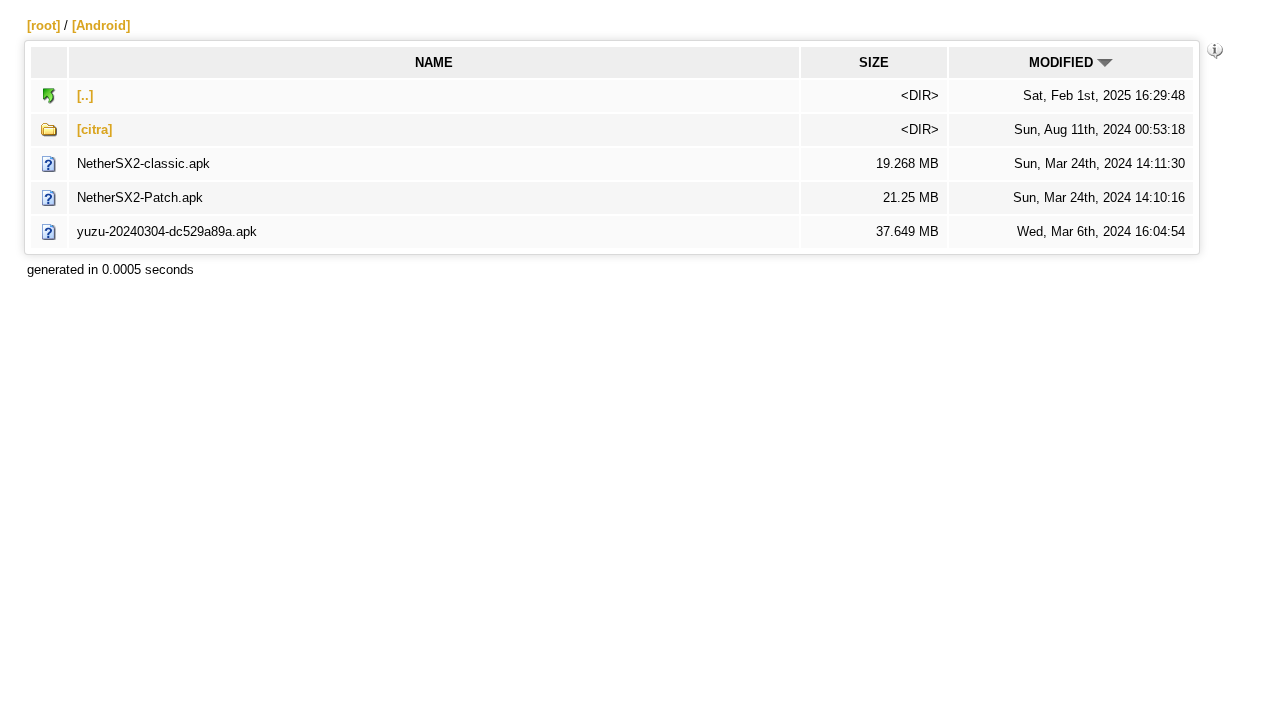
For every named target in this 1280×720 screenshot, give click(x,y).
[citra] (94, 129)
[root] (43, 25)
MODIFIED (1063, 62)
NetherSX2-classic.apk (143, 163)
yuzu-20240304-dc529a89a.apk (167, 231)
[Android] (101, 25)
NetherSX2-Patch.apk (140, 197)
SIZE (874, 62)
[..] (85, 95)
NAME (434, 62)
